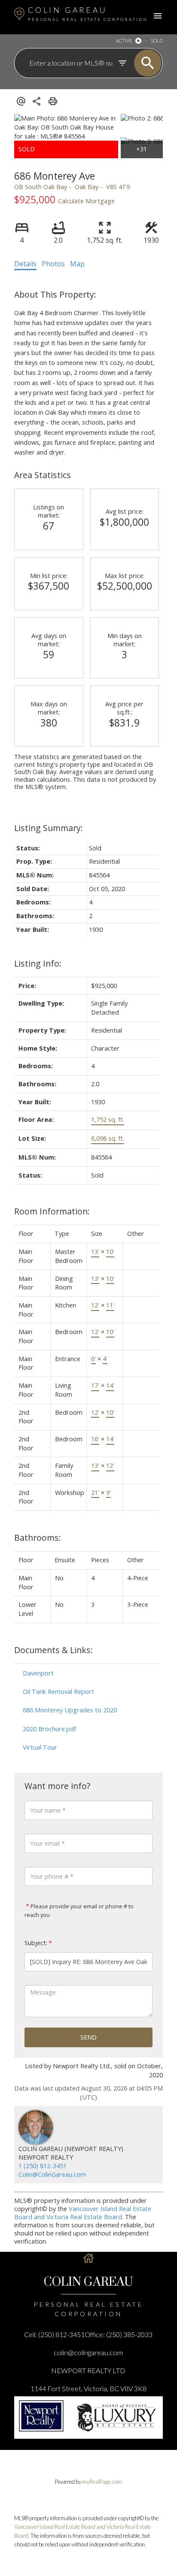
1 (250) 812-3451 (43, 2166)
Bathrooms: (38, 1538)
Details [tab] (25, 264)
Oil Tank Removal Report (58, 1692)
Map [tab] (77, 264)
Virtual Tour (40, 1747)
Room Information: (52, 1211)
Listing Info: (38, 963)
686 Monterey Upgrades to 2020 (70, 1710)
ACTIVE (124, 41)
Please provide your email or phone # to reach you (79, 1910)
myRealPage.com (102, 2482)
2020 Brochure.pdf (49, 1729)
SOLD (157, 41)
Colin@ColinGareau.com (52, 2174)
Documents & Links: (53, 1650)
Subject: (36, 1943)
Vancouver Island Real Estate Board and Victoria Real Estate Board (83, 2213)
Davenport (38, 1673)
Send (88, 2037)
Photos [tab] (53, 264)
